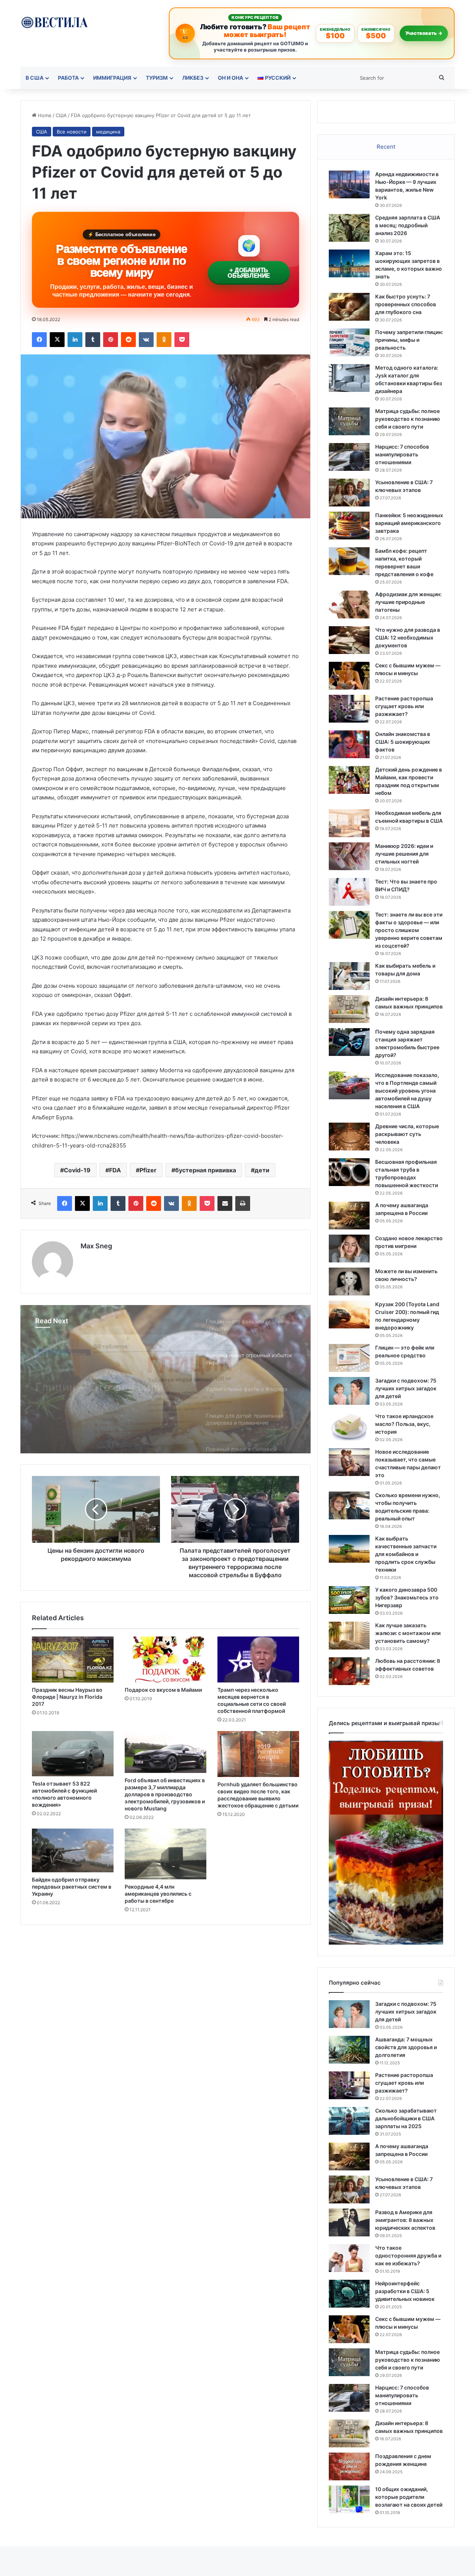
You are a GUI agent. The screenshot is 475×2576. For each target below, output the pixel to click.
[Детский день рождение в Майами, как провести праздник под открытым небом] (349, 780)
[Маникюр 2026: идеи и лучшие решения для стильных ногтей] (349, 856)
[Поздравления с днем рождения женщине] (349, 2466)
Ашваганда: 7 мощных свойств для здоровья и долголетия (406, 2047)
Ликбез (193, 78)
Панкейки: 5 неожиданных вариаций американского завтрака (409, 523)
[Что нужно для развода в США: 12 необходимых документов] (349, 640)
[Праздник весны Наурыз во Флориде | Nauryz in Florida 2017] (73, 1659)
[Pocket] (182, 340)
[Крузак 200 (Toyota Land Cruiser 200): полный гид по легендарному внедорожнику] (349, 1315)
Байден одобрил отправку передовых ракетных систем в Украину (72, 1887)
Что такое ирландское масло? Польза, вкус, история (404, 1424)
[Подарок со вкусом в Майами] (166, 1659)
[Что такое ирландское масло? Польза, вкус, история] (349, 1426)
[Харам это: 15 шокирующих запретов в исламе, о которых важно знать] (349, 263)
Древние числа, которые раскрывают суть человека (407, 1134)
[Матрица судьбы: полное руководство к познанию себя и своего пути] (349, 421)
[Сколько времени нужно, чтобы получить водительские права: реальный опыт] (349, 1505)
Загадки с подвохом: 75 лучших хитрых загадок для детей (406, 1388)
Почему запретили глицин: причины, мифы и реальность (409, 340)
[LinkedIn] (75, 340)
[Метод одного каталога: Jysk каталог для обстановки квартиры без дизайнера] (349, 378)
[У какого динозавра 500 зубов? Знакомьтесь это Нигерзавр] (349, 1600)
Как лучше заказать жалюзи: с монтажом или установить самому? (408, 1633)
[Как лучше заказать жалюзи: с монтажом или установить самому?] (349, 1636)
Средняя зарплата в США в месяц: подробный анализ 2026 (408, 225)
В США (35, 78)
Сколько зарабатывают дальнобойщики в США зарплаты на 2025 (406, 2118)
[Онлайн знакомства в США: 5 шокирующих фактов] (349, 744)
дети (262, 1170)
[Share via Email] (225, 1203)
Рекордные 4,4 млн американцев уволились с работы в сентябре (158, 1894)
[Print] (243, 1203)
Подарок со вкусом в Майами (163, 1690)
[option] (166, 1379)
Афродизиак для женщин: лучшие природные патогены (408, 602)
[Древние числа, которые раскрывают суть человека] (349, 1137)
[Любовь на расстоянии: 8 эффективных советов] (349, 1671)
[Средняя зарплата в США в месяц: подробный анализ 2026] (349, 228)
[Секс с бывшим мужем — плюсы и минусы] (349, 676)
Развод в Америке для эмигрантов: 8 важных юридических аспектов (405, 2220)
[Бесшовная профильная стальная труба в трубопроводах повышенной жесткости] (349, 1172)
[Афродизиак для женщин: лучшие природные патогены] (349, 605)
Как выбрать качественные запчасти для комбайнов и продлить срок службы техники (406, 1554)
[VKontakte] (146, 340)
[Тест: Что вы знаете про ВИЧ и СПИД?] (349, 892)
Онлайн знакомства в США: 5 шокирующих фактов (403, 742)
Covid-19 (77, 1170)
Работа (68, 78)
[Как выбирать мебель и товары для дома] (349, 976)
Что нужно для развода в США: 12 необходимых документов (408, 638)
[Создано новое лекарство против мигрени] (349, 1249)
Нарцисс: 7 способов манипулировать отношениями (402, 454)
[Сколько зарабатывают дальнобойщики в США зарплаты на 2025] (349, 2121)
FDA (115, 1170)
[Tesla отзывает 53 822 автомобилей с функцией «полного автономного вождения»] (73, 1754)
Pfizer (148, 1170)
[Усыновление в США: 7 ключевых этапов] (349, 493)
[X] (57, 340)
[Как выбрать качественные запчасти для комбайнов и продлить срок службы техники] (349, 1549)
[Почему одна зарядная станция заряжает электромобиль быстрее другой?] (349, 1042)
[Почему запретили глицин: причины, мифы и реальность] (349, 342)
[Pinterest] (111, 340)
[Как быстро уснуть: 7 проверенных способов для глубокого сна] (349, 307)
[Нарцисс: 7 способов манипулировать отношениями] (349, 457)
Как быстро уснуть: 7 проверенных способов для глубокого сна (406, 304)
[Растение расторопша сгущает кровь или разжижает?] (349, 709)
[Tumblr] (93, 340)
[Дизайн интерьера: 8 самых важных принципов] (349, 1009)
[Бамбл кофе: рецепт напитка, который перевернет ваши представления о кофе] (349, 561)
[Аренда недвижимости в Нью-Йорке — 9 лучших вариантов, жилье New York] (349, 184)
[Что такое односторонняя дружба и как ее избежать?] (349, 2258)
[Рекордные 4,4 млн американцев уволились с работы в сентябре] (166, 1854)
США (61, 115)
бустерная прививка (206, 1170)
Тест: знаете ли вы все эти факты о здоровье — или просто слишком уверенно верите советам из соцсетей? (409, 930)
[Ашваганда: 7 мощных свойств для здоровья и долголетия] (349, 2050)
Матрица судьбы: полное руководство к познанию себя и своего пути (408, 419)
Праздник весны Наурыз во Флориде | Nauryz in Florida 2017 (67, 1697)
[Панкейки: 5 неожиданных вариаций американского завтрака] (349, 526)
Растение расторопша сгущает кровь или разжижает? (404, 706)
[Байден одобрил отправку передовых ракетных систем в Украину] (73, 1850)
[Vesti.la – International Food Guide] (54, 22)
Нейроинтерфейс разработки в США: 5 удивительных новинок (405, 2291)
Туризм (157, 78)
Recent (386, 147)
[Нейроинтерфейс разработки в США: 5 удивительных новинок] (349, 2294)
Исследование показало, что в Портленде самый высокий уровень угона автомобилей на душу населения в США (407, 1091)
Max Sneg (96, 1246)
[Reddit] (128, 340)
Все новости (72, 132)
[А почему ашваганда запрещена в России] (349, 1216)
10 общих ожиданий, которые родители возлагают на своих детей (409, 2497)
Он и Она (230, 78)
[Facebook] (39, 340)
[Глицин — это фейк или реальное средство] (349, 1358)
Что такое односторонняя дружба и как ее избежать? (408, 2255)
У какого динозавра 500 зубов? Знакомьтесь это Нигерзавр (407, 1597)
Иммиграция (112, 78)
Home (44, 115)
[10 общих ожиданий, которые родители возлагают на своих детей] (349, 2499)
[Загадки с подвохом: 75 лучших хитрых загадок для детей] (349, 1391)
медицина (108, 132)
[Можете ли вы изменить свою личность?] (349, 1282)
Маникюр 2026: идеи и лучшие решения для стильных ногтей (404, 854)
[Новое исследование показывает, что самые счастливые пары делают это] (349, 1462)
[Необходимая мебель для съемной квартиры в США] (349, 823)
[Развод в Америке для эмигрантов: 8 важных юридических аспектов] (349, 2222)
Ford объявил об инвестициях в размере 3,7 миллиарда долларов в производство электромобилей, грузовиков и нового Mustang (165, 1794)
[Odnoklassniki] (164, 340)
